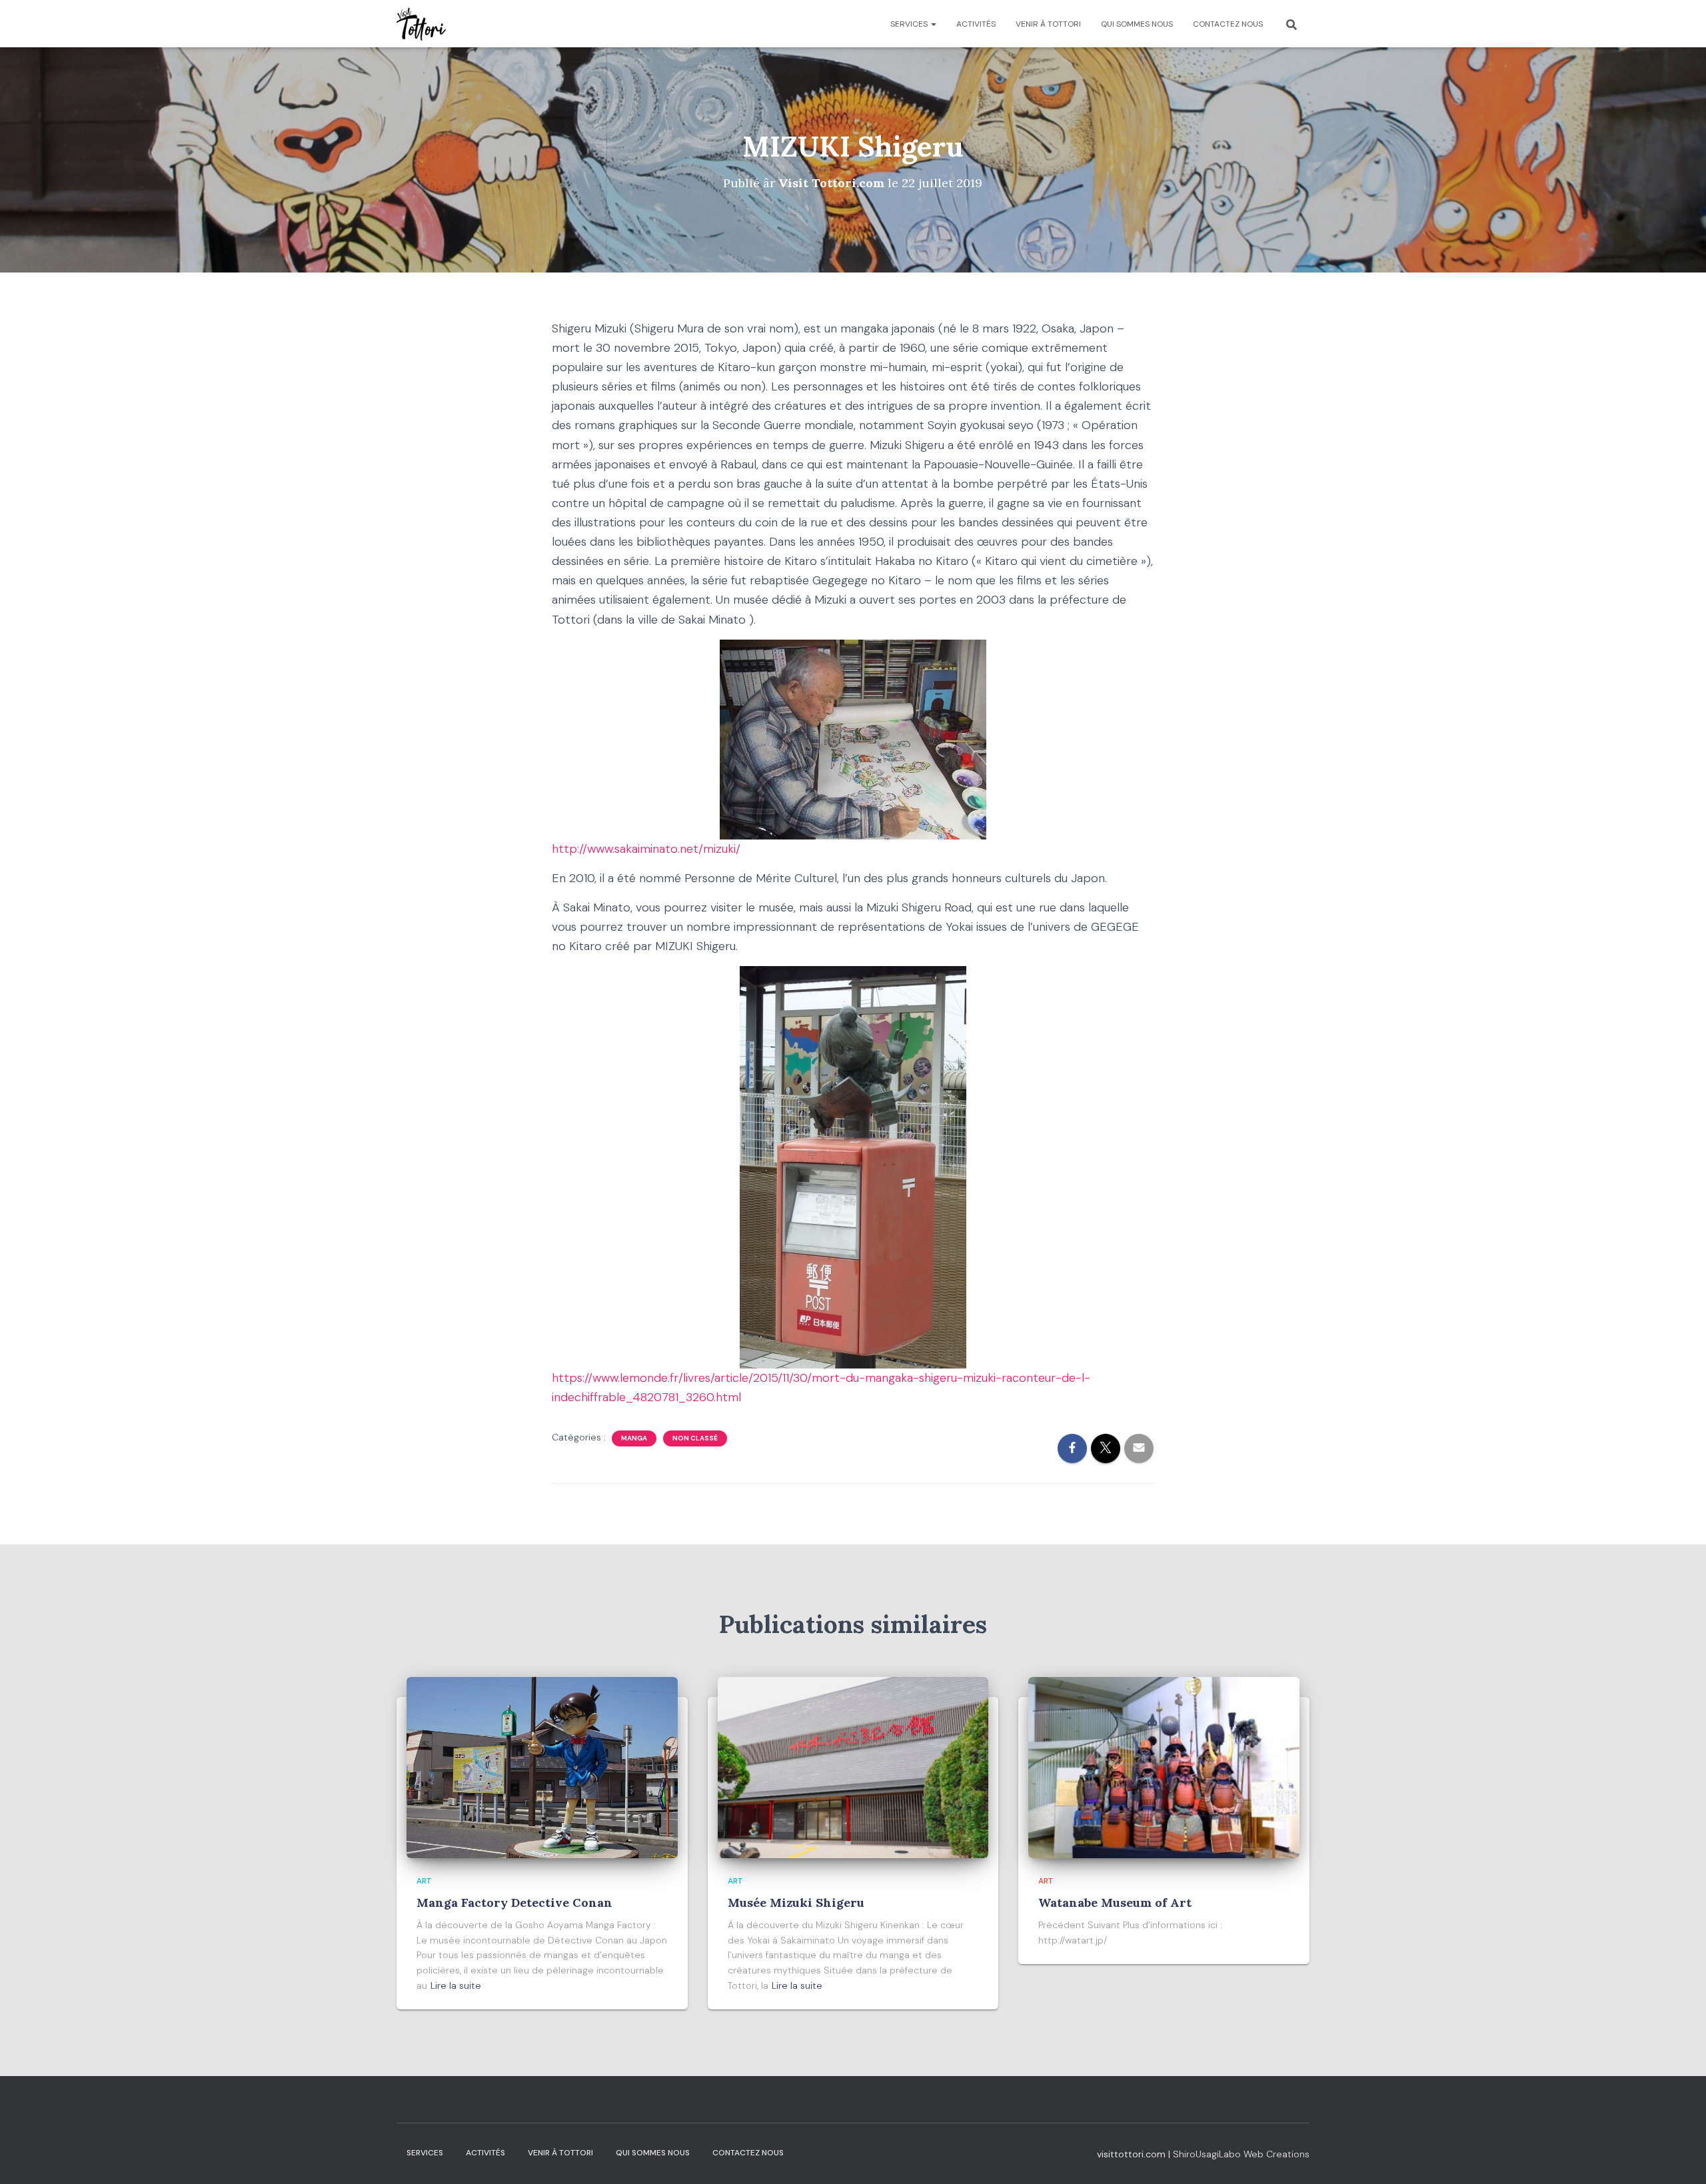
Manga (634, 1438)
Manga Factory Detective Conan (514, 1903)
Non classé (695, 1438)
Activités (976, 24)
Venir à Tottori (1048, 24)
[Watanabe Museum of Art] (1164, 1767)
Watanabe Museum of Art (1115, 1903)
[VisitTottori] (422, 24)
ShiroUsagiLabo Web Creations (1241, 2154)
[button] (933, 24)
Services (910, 24)
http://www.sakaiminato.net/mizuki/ (646, 849)
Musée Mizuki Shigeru (796, 1903)
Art (424, 1881)
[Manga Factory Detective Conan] (542, 1767)
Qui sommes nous (1137, 24)
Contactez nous (1228, 24)
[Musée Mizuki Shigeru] (853, 1767)
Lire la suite (456, 1985)
